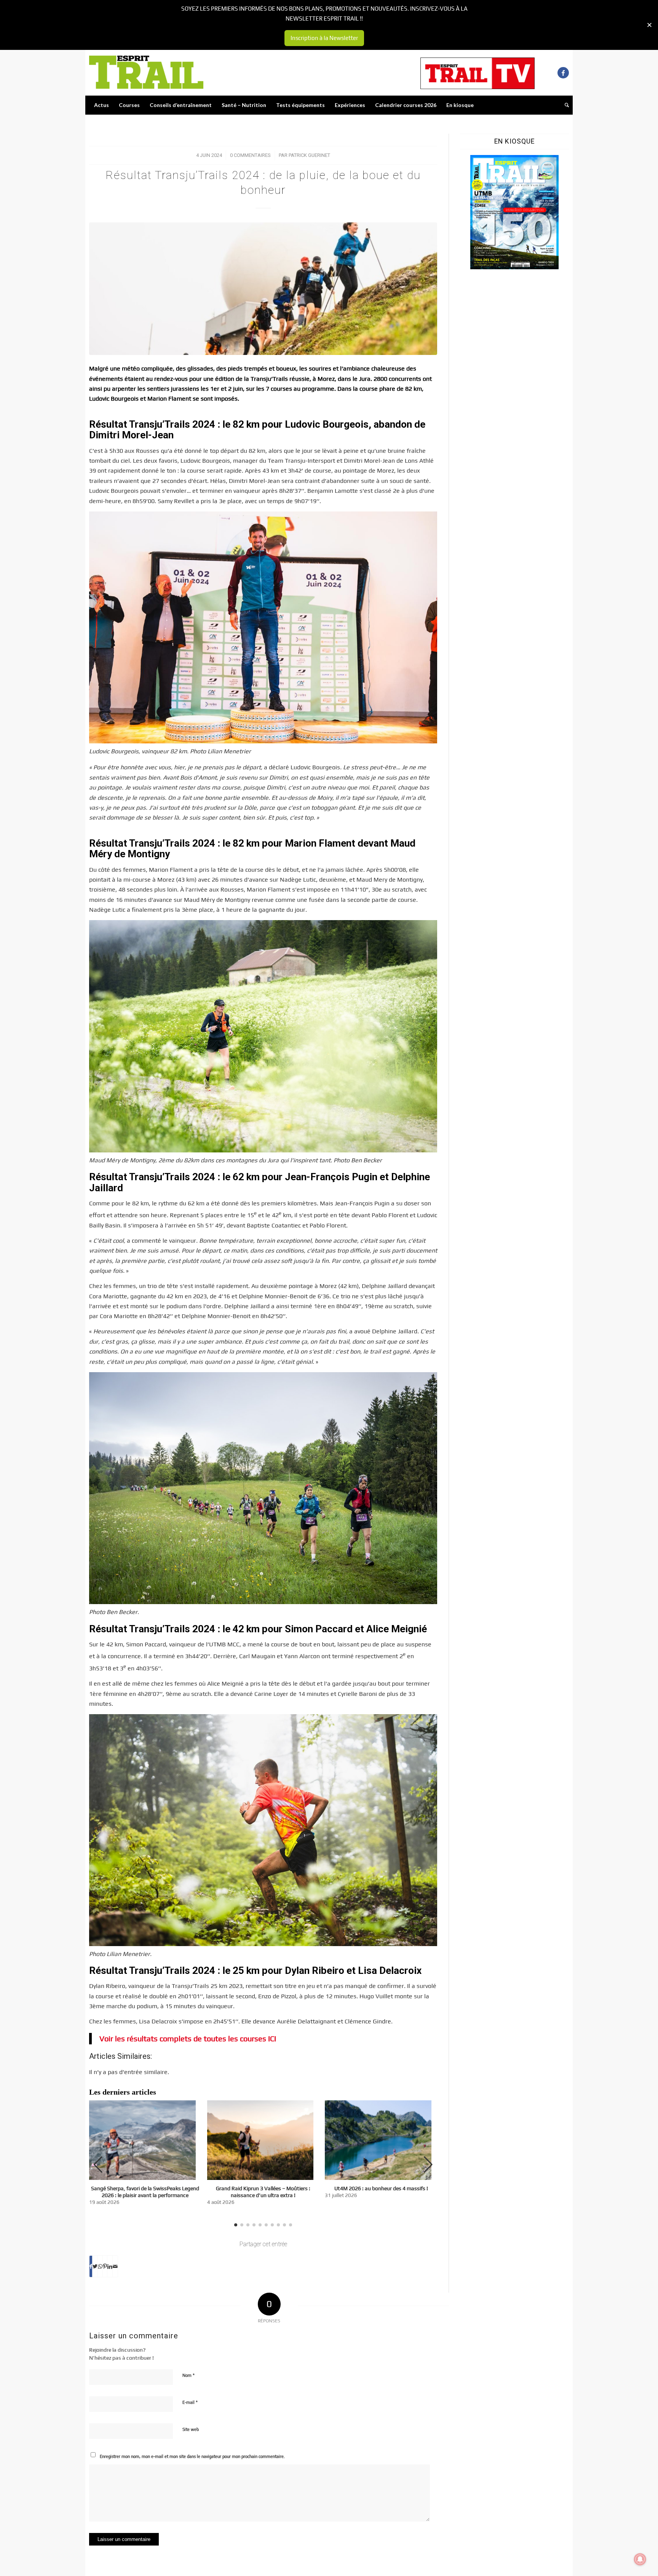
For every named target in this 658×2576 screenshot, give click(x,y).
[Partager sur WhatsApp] (100, 2266)
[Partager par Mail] (115, 2266)
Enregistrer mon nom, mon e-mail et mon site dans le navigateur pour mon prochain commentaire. (192, 2456)
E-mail (190, 2402)
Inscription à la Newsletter (324, 38)
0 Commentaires (250, 155)
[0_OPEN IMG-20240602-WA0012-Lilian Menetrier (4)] (263, 288)
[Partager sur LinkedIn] (110, 2266)
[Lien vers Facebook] (563, 73)
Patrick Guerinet (309, 155)
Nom (188, 2375)
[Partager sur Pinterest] (105, 2266)
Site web (191, 2429)
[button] (428, 2165)
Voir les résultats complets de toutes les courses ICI (188, 2038)
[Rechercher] (564, 105)
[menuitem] (101, 105)
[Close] (649, 25)
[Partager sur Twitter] (95, 2266)
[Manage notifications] (640, 2559)
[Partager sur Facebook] (91, 2266)
